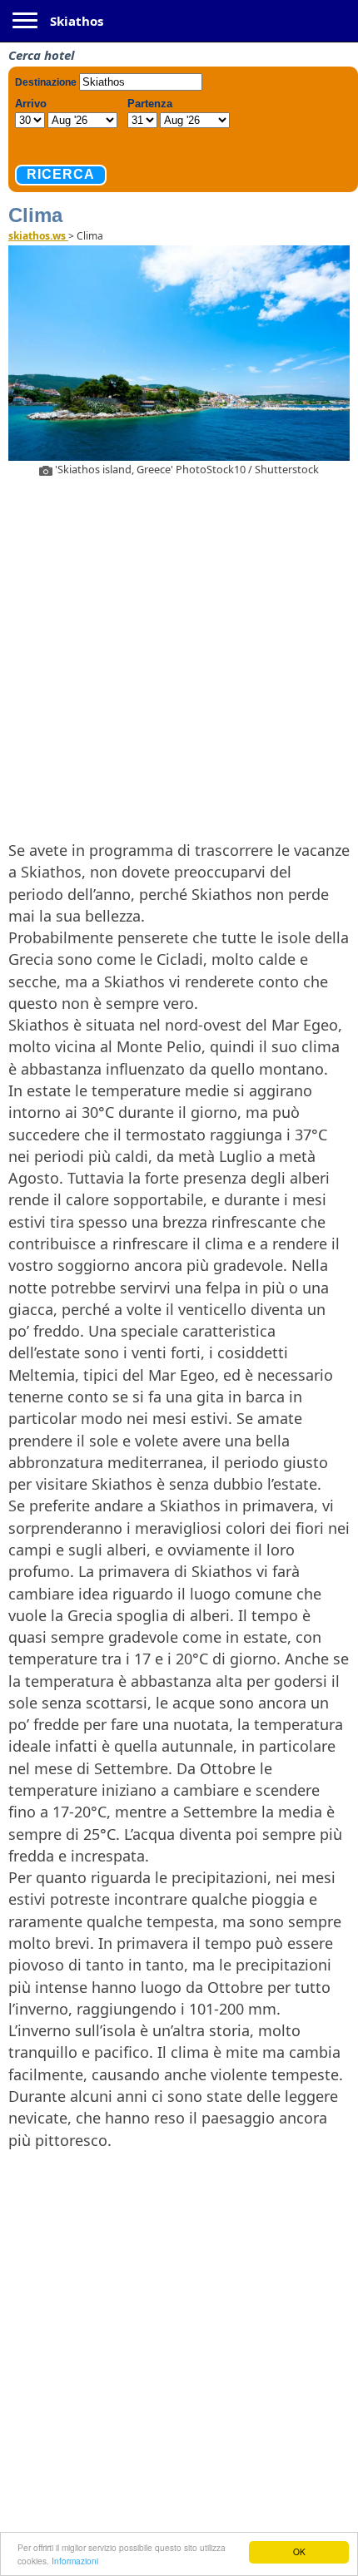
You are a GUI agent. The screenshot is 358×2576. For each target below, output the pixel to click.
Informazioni (75, 2561)
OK (299, 2551)
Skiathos (77, 21)
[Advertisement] (179, 655)
